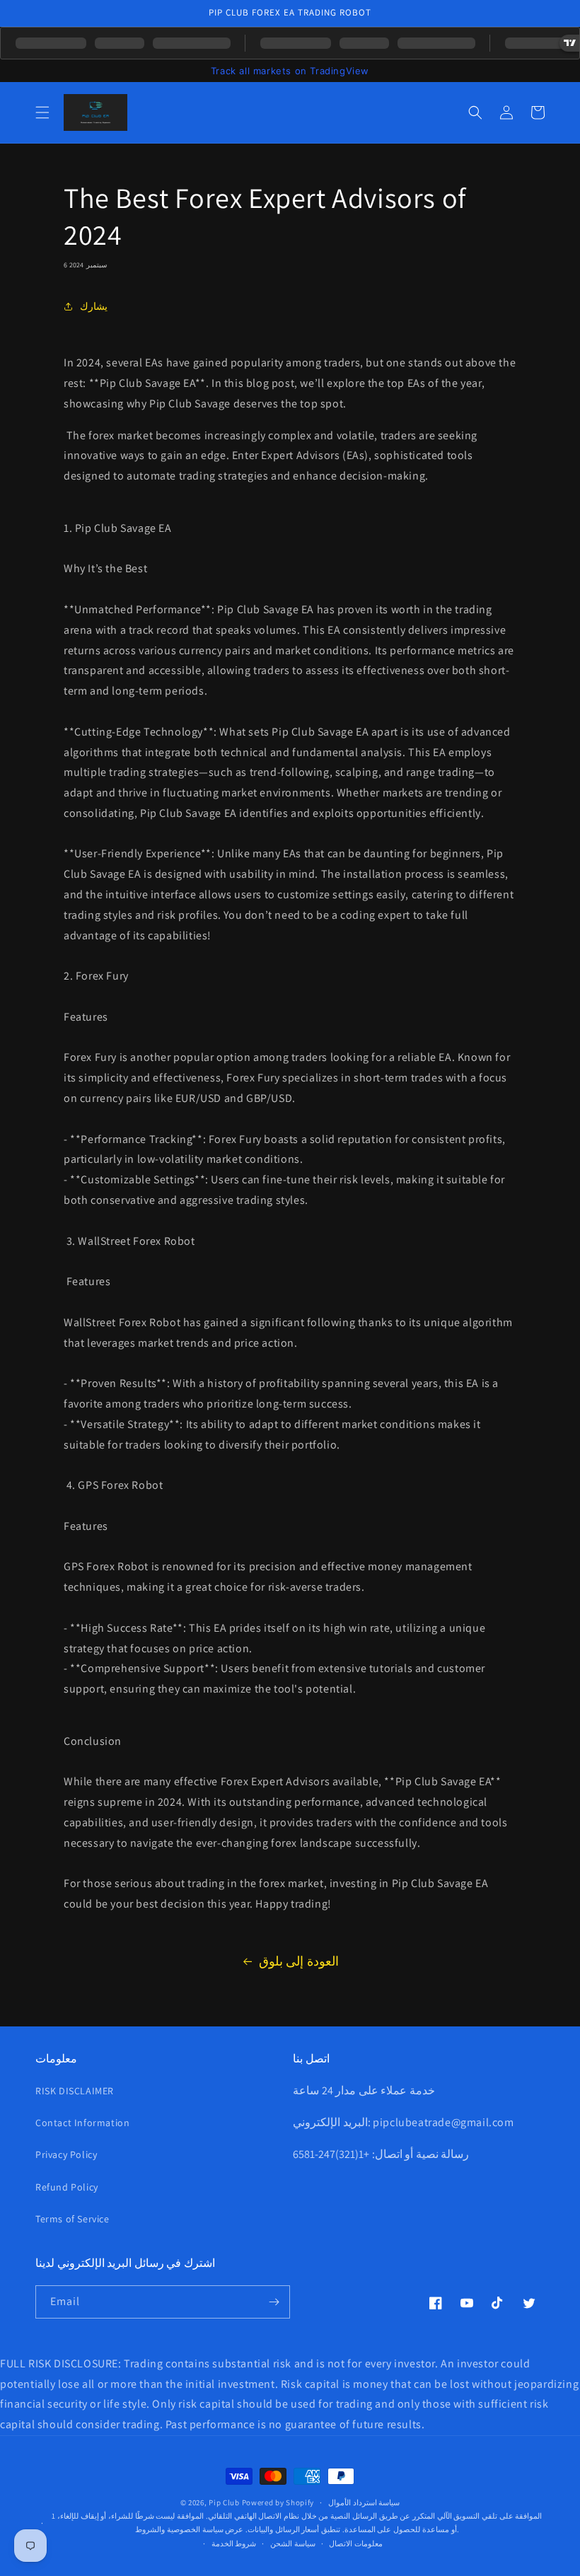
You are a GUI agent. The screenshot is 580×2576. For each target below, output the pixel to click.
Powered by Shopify (278, 2502)
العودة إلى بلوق (299, 1961)
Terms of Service (72, 2219)
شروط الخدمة (234, 2543)
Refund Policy (67, 2187)
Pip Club (224, 2502)
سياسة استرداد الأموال (364, 2502)
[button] (42, 112)
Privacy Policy (66, 2154)
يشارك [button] (94, 306)
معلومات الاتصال (356, 2543)
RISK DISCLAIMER (75, 2091)
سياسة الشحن (293, 2543)
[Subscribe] (274, 2302)
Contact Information (82, 2123)
